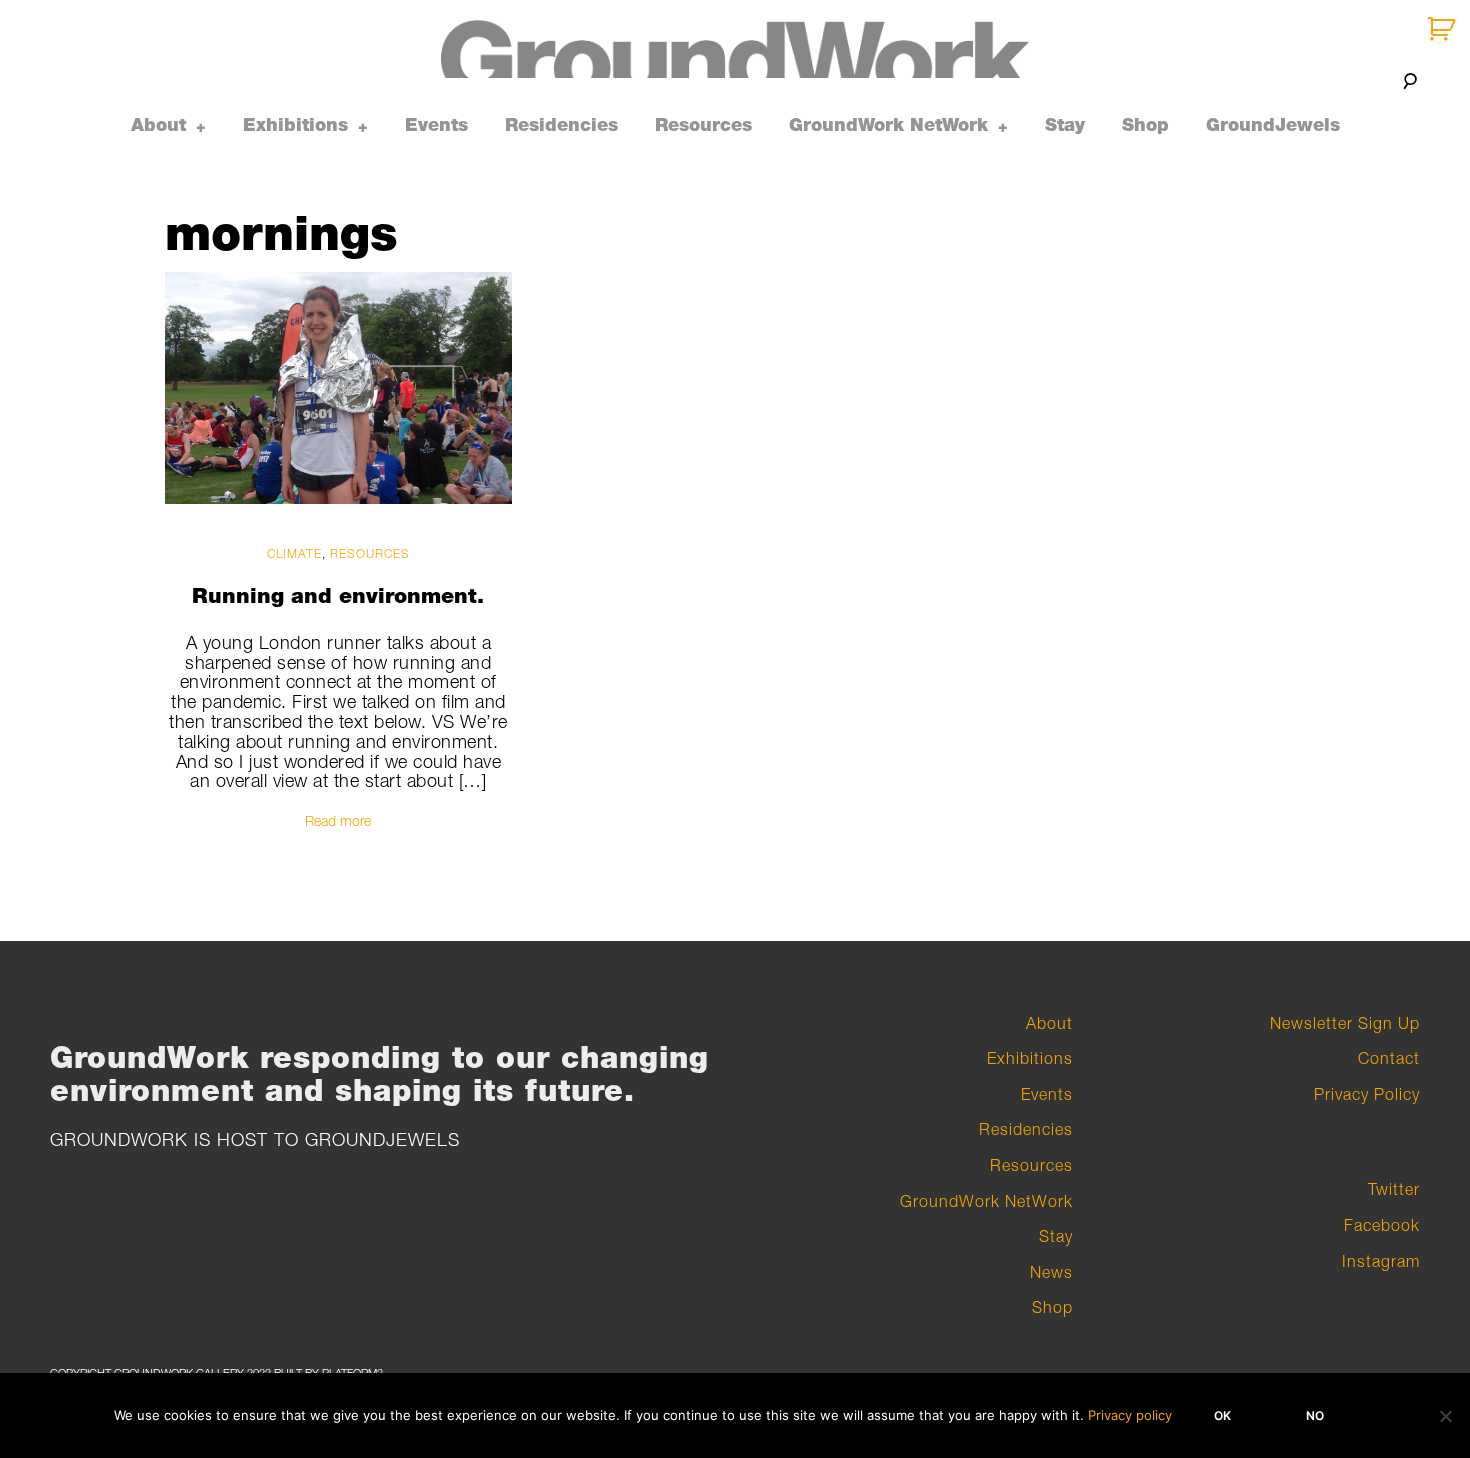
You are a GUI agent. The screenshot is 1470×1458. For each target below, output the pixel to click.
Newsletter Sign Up (1345, 1023)
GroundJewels (1273, 125)
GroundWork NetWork (888, 125)
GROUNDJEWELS (382, 1139)
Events (436, 125)
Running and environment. (338, 595)
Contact (1389, 1058)
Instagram (1381, 1261)
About (158, 125)
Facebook (1382, 1225)
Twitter (1394, 1189)
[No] (1445, 1416)
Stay (1065, 125)
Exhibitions (295, 125)
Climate (294, 552)
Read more (338, 820)
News (1051, 1272)
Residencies (561, 125)
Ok (1222, 1415)
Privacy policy (1130, 1415)
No (1315, 1415)
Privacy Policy (1367, 1094)
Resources (703, 125)
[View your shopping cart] (1443, 29)
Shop (1145, 125)
